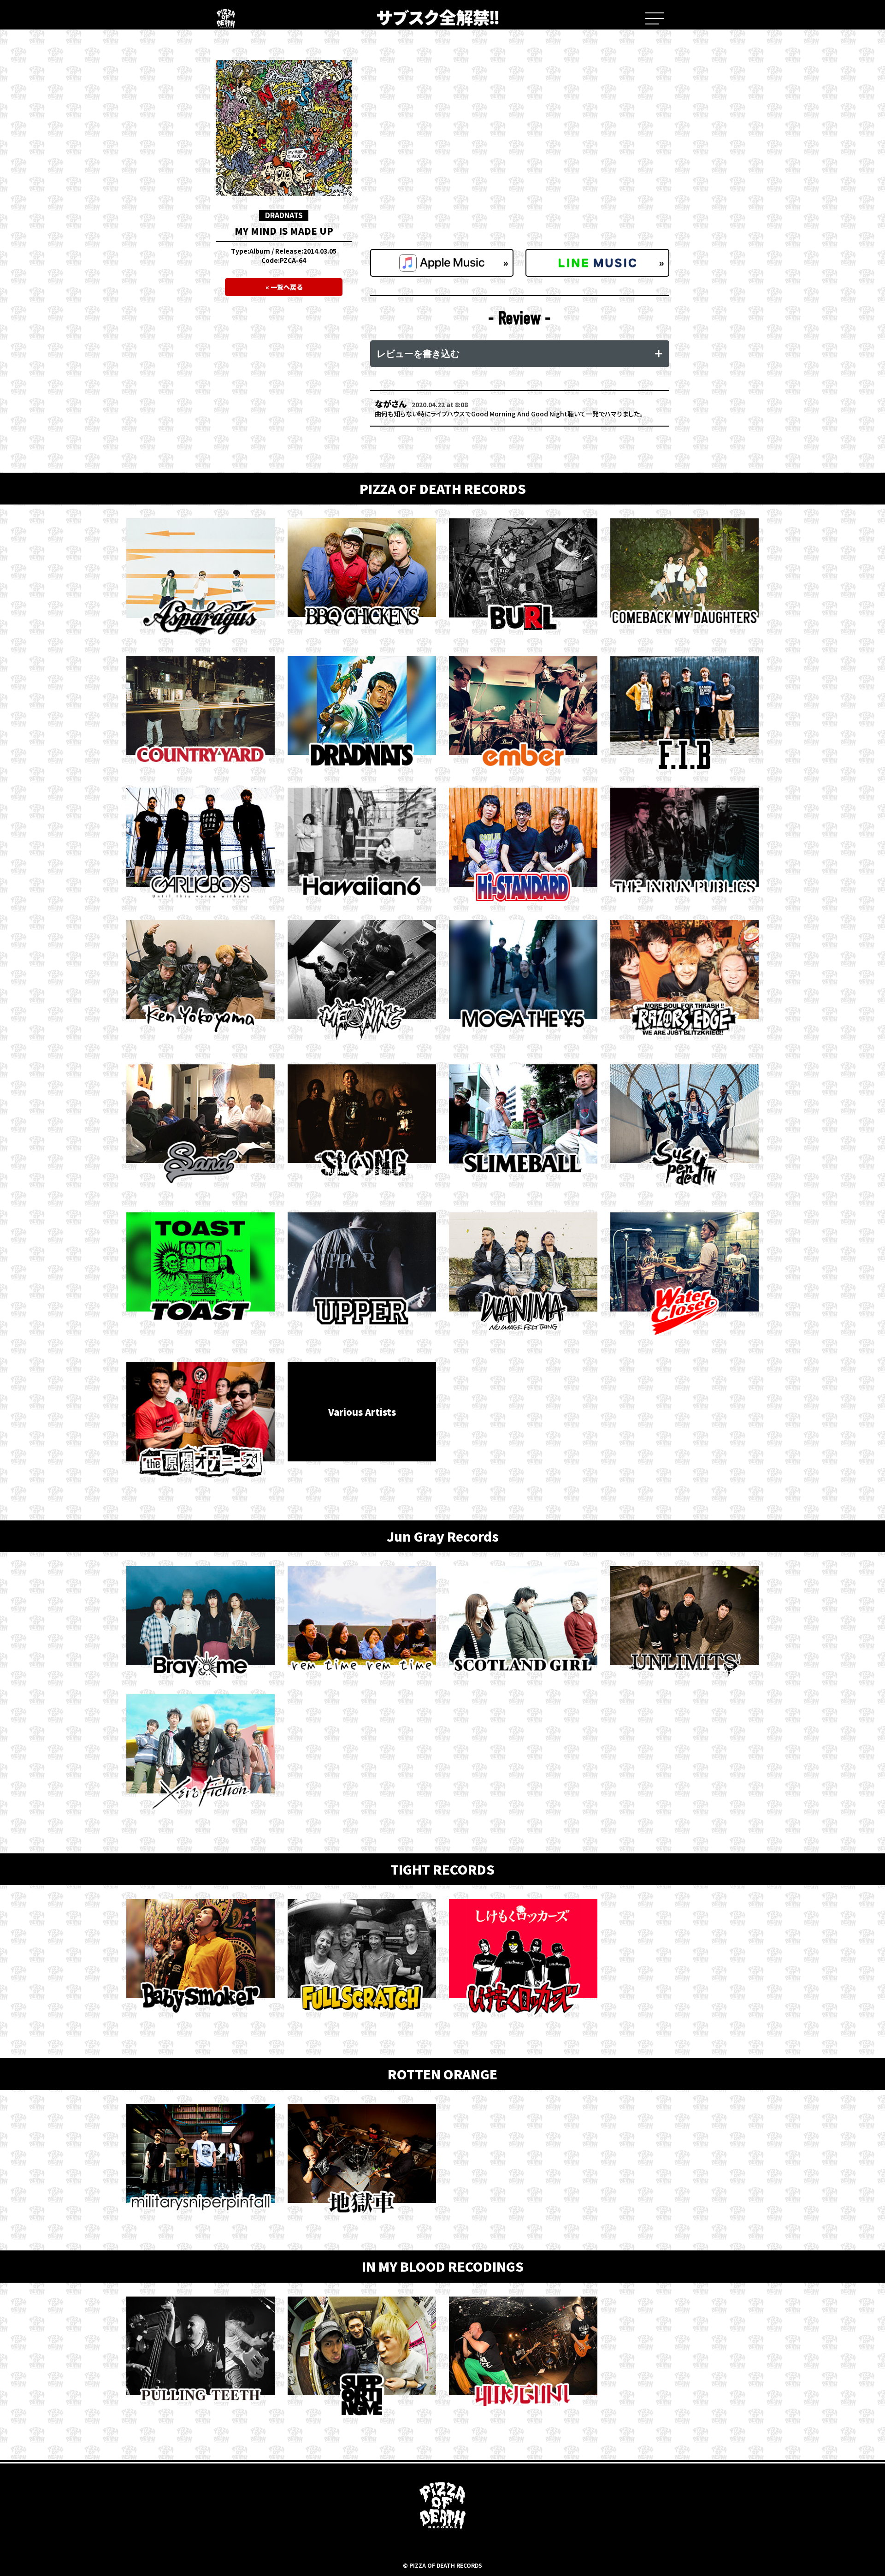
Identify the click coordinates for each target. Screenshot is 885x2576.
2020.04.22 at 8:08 (440, 405)
